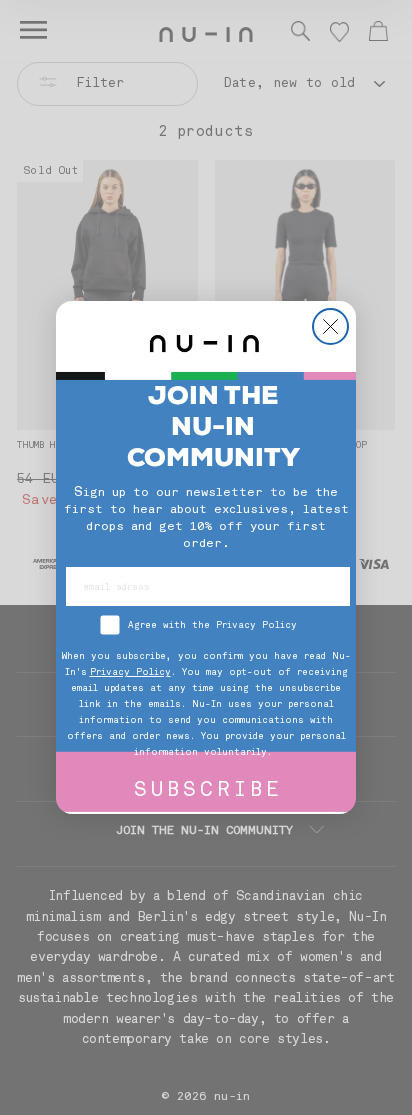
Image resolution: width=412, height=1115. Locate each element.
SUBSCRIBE (208, 791)
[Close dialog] (330, 326)
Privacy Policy (130, 672)
